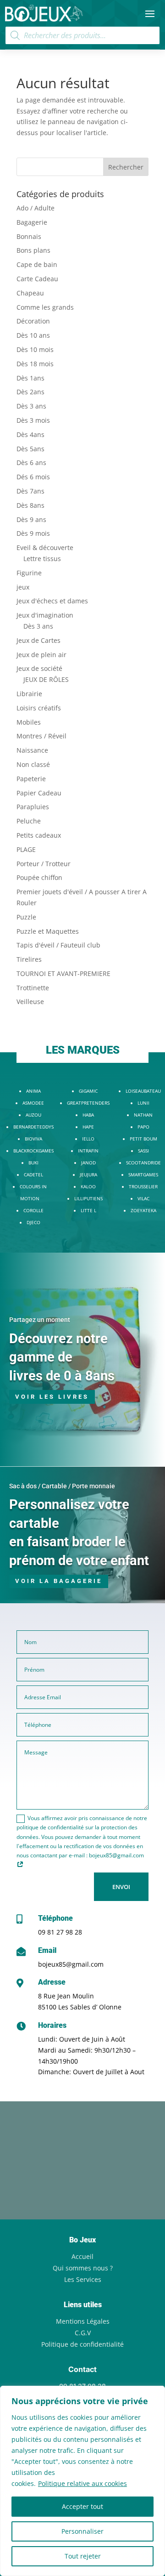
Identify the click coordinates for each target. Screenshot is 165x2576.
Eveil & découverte (45, 548)
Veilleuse (30, 1001)
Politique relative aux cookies (82, 2483)
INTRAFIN (88, 1151)
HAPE (88, 1127)
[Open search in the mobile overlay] (82, 35)
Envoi (121, 1887)
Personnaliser (82, 2531)
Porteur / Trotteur (44, 864)
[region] (82, 2481)
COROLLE (33, 1210)
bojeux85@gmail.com (71, 1964)
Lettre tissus (42, 559)
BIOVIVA (33, 1139)
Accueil (82, 2256)
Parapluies (33, 807)
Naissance (32, 750)
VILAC (143, 1198)
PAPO (143, 1127)
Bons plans (33, 250)
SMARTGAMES (143, 1175)
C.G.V (83, 2333)
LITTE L (88, 1210)
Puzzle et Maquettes (48, 931)
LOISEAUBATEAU (143, 1091)
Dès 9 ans (31, 519)
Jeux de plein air (41, 655)
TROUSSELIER (143, 1186)
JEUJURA (88, 1175)
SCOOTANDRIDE (143, 1163)
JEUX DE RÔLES (46, 679)
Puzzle (26, 917)
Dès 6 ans (31, 462)
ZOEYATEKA (143, 1210)
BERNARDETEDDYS (33, 1127)
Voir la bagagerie (59, 1581)
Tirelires (29, 959)
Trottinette (33, 988)
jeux (23, 587)
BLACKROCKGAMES (33, 1151)
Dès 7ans (30, 491)
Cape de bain (37, 264)
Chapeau (30, 293)
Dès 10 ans (33, 335)
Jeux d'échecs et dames (52, 601)
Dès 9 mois (33, 533)
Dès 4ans (30, 434)
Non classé (33, 764)
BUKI (33, 1163)
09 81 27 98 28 (60, 1932)
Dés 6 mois (33, 477)
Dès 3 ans (31, 406)
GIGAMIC (88, 1091)
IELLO (88, 1139)
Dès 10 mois (35, 349)
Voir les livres (52, 1397)
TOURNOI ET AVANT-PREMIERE (63, 973)
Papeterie (31, 779)
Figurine (29, 573)
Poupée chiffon (39, 877)
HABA (88, 1115)
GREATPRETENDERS (88, 1103)
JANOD (88, 1163)
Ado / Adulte (36, 208)
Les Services (83, 2279)
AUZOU (33, 1115)
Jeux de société (39, 668)
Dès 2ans (30, 392)
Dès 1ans (30, 378)
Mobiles (29, 722)
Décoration (33, 321)
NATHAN (143, 1115)
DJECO (33, 1222)
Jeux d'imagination (45, 615)
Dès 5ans (30, 449)
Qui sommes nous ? (83, 2268)
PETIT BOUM (143, 1139)
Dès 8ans (30, 505)
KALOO (88, 1186)
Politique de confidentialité (82, 2344)
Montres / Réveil (41, 736)
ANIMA (33, 1091)
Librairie (29, 694)
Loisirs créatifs (39, 708)
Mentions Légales (83, 2321)
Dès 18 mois (35, 364)
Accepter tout (82, 2506)
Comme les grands (45, 307)
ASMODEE (33, 1103)
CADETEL (33, 1175)
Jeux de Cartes (38, 640)
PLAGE (26, 849)
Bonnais (29, 236)
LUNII (143, 1103)
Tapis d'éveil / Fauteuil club (58, 945)
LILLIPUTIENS (88, 1198)
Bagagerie (32, 222)
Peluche (29, 821)
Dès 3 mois (33, 420)
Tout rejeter (83, 2556)
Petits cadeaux (39, 835)
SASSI (143, 1151)
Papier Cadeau (39, 793)
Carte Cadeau (37, 279)
